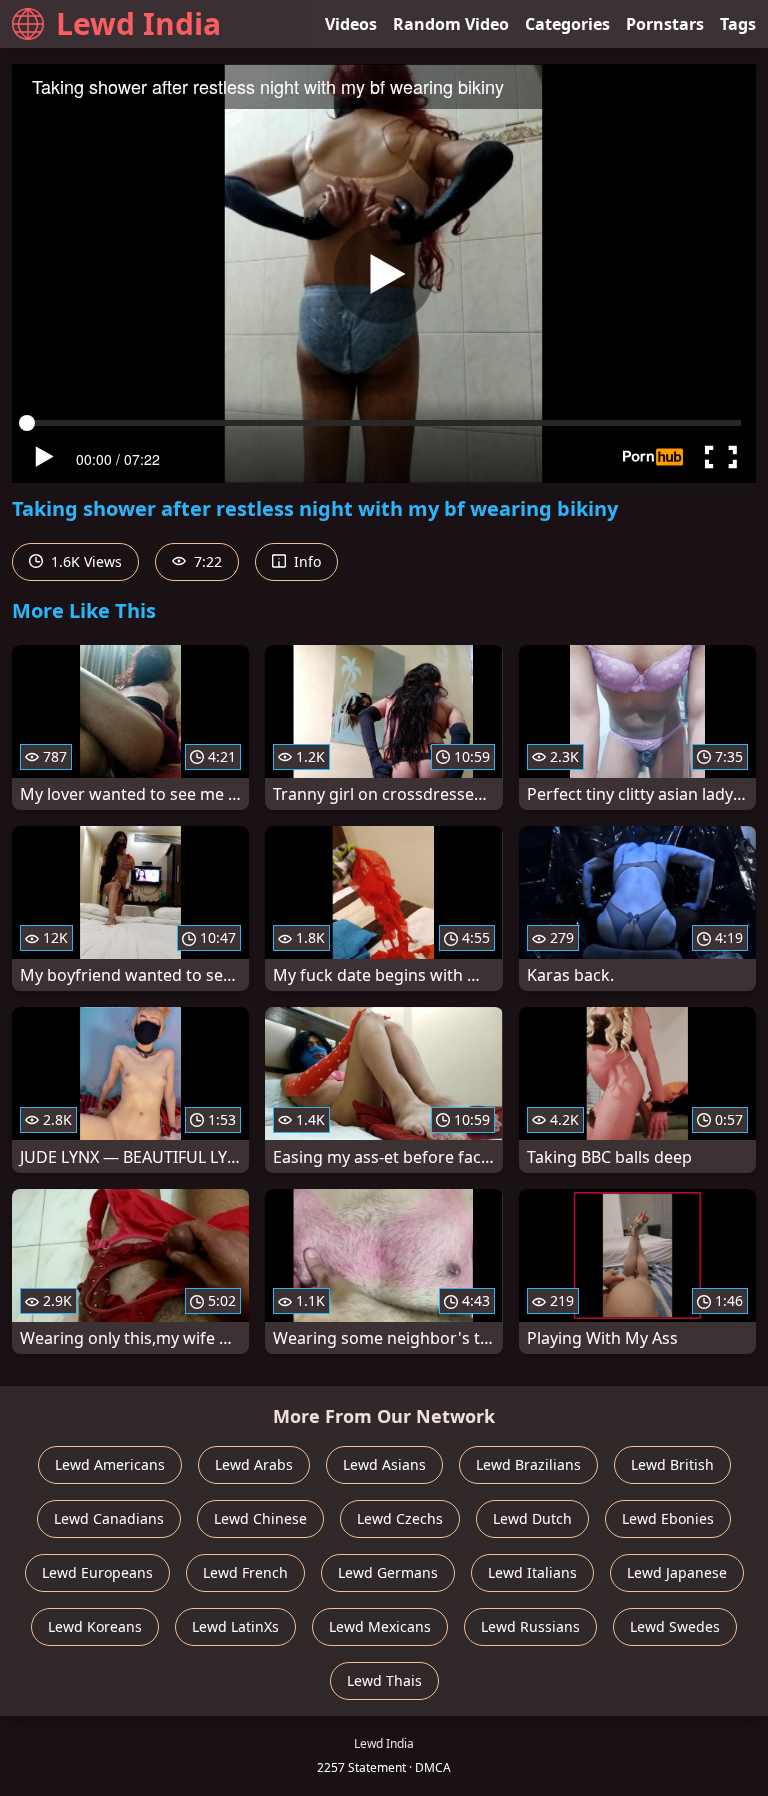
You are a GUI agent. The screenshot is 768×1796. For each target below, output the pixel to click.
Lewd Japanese (677, 1572)
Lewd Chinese (260, 1518)
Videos (351, 24)
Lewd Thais (384, 1680)
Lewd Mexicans (380, 1626)
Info (305, 561)
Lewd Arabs (254, 1464)
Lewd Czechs (400, 1518)
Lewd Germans (388, 1572)
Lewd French (245, 1572)
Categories (567, 24)
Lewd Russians (530, 1626)
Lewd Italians (532, 1572)
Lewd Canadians (109, 1518)
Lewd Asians (384, 1464)
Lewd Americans (110, 1464)
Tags (738, 24)
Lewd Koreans (95, 1626)
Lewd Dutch (532, 1518)
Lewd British (672, 1464)
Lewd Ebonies (668, 1518)
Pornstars (665, 24)
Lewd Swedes (675, 1626)
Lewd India (138, 23)
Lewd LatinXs (235, 1626)
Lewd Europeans (97, 1572)
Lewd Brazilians (528, 1464)
